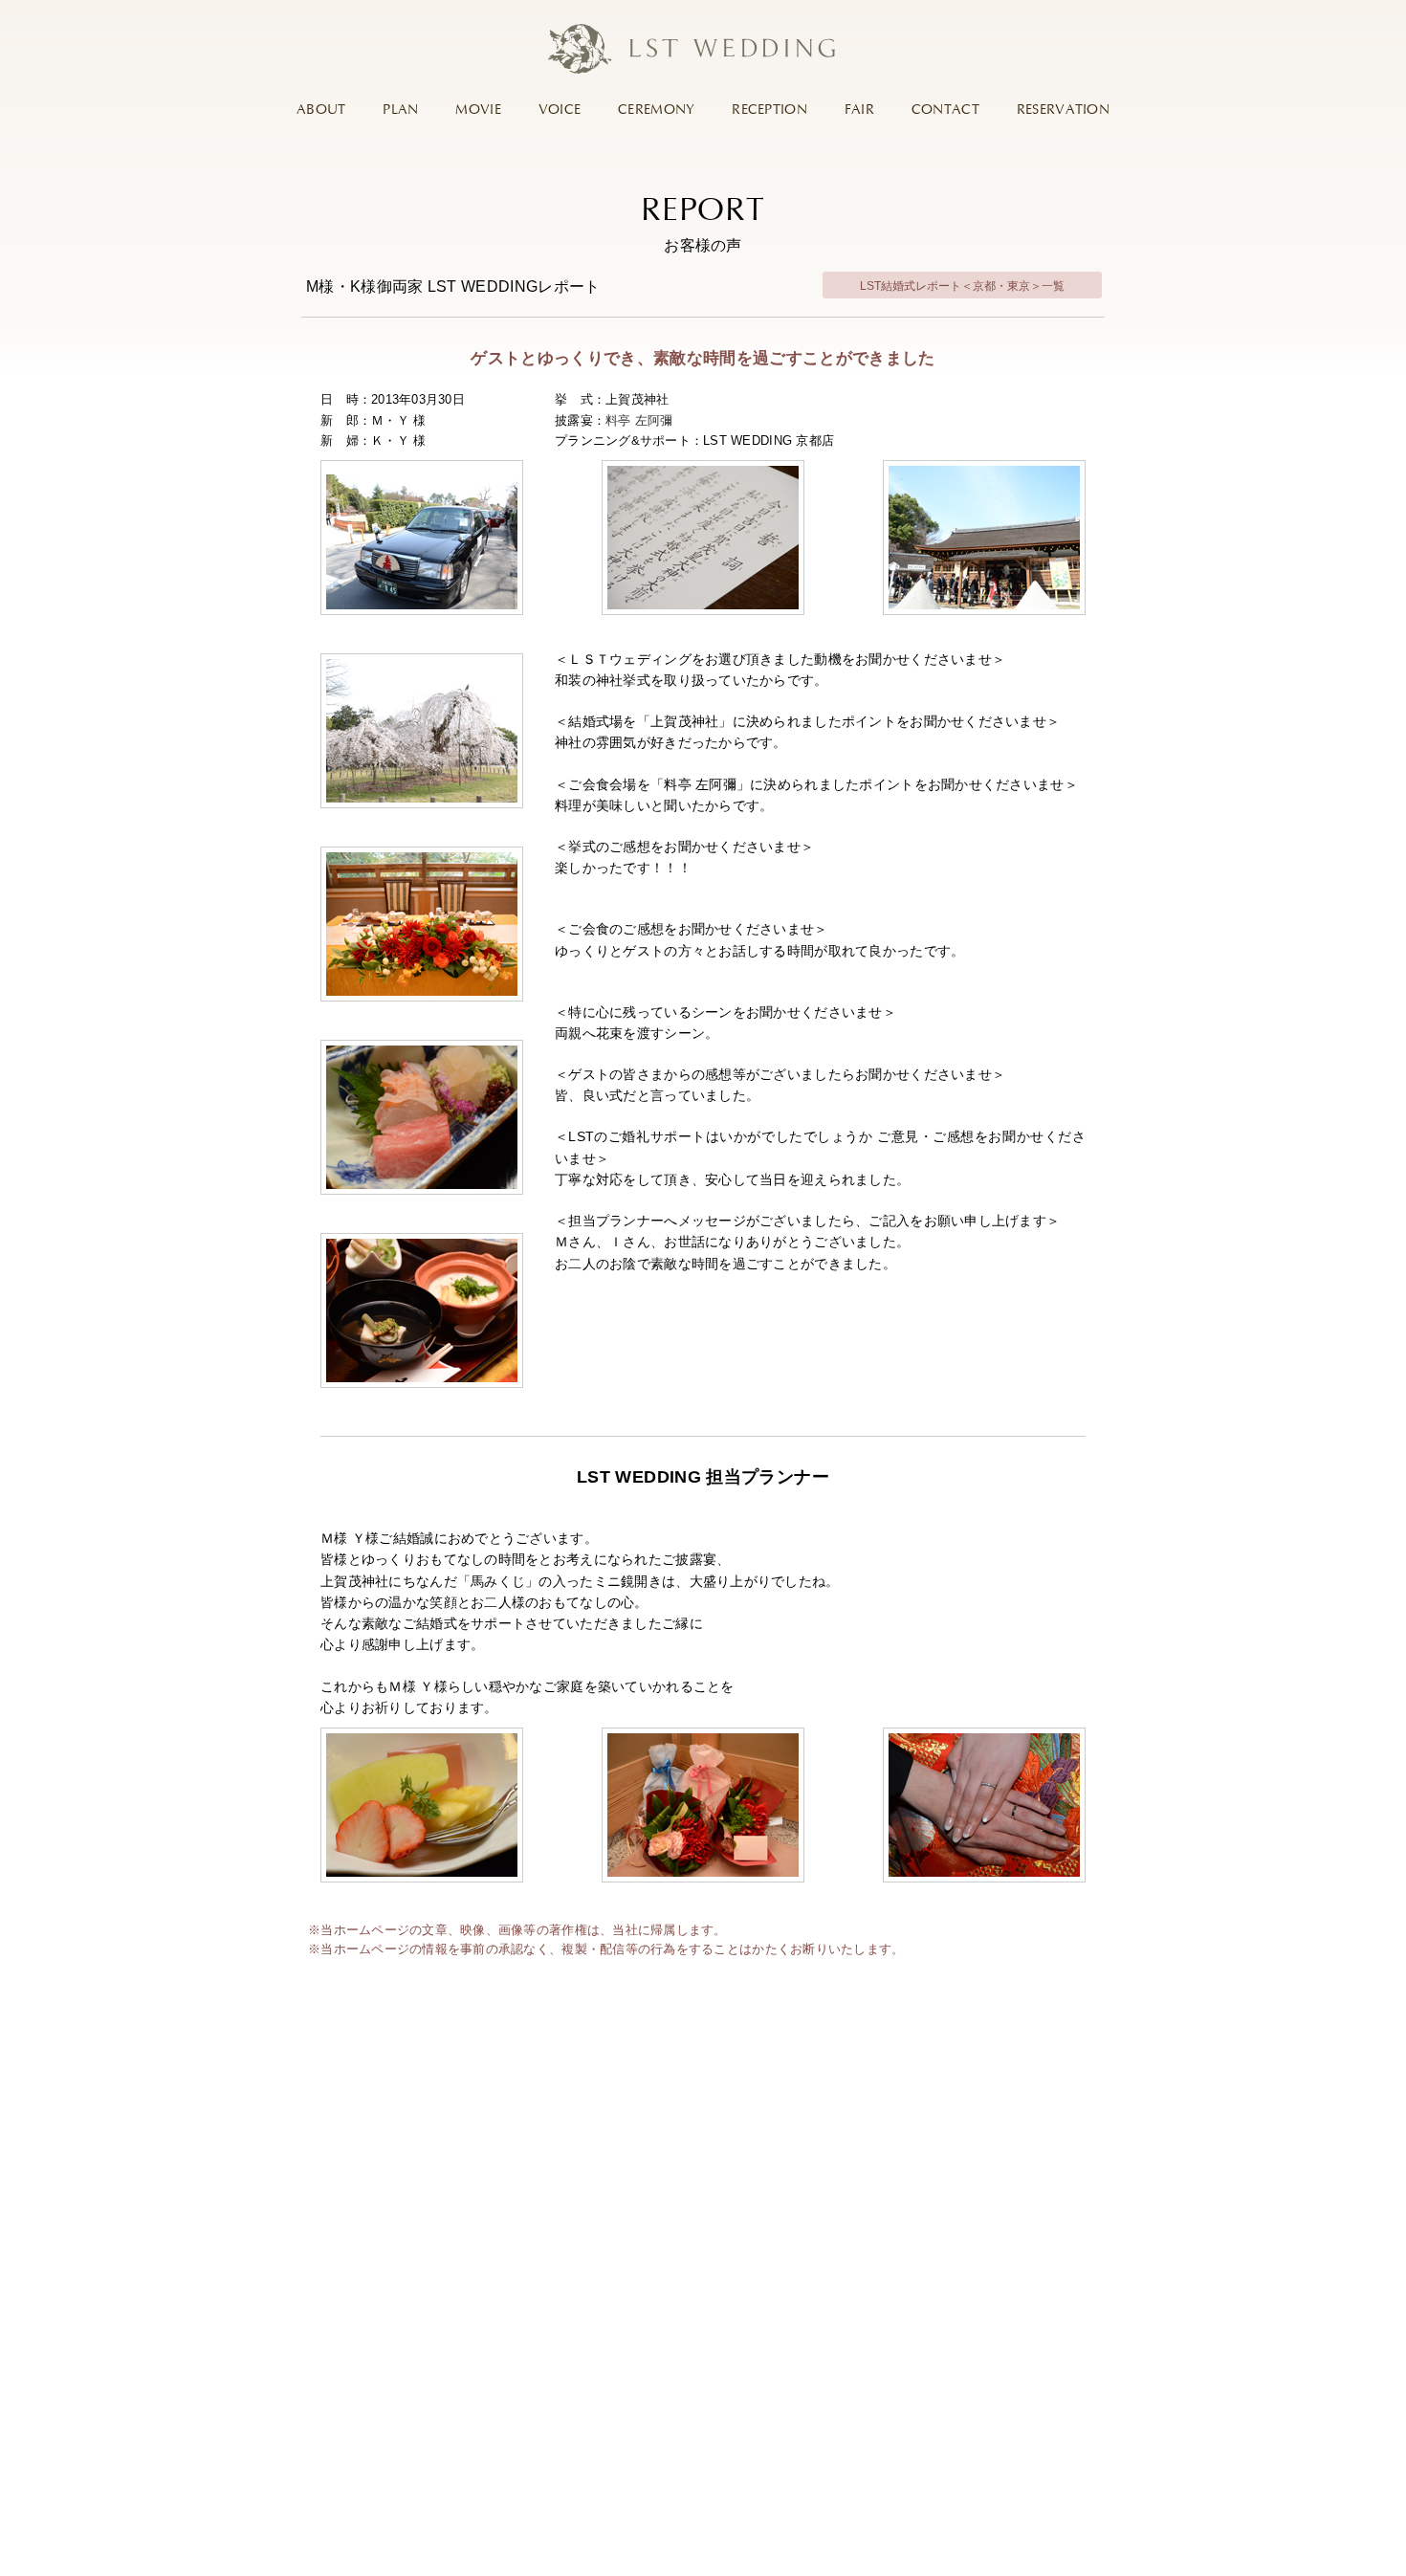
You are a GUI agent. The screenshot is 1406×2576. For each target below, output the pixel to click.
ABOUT (321, 110)
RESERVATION (1063, 110)
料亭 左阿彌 (639, 420)
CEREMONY (656, 110)
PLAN (400, 110)
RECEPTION (769, 110)
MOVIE (478, 110)
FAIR (859, 110)
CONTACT (945, 110)
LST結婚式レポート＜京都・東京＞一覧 (962, 286)
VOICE (560, 110)
